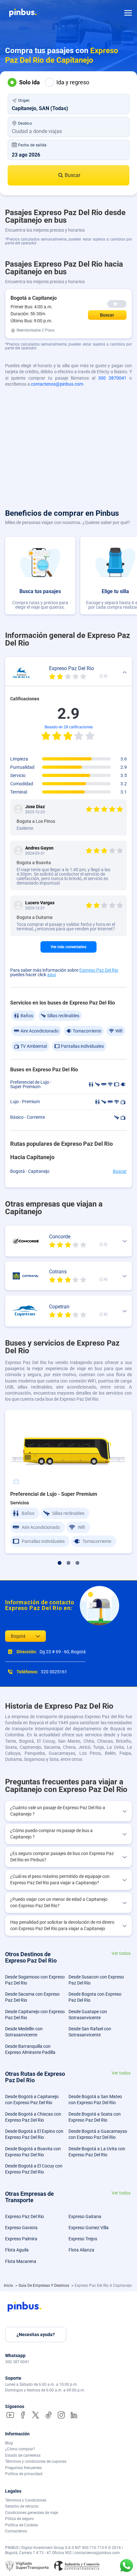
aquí (51, 975)
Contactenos (16, 2531)
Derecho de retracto (22, 2506)
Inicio (9, 2285)
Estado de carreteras (23, 2455)
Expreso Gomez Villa (89, 2228)
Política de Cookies (22, 2525)
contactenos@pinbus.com (57, 384)
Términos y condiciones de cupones (36, 2461)
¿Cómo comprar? (20, 2449)
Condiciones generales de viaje (32, 2513)
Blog (9, 2443)
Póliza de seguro (19, 2519)
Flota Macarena (21, 2261)
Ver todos (121, 1953)
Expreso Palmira (21, 2239)
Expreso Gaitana (85, 2216)
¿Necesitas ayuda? (36, 2334)
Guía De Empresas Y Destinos (44, 2285)
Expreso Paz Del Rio (99, 970)
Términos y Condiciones (26, 2500)
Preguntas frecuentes (23, 2468)
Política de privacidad (24, 2474)
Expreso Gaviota (21, 2228)
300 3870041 (112, 378)
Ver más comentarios (68, 947)
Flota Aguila (17, 2250)
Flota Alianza (81, 2250)
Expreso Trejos (83, 2239)
